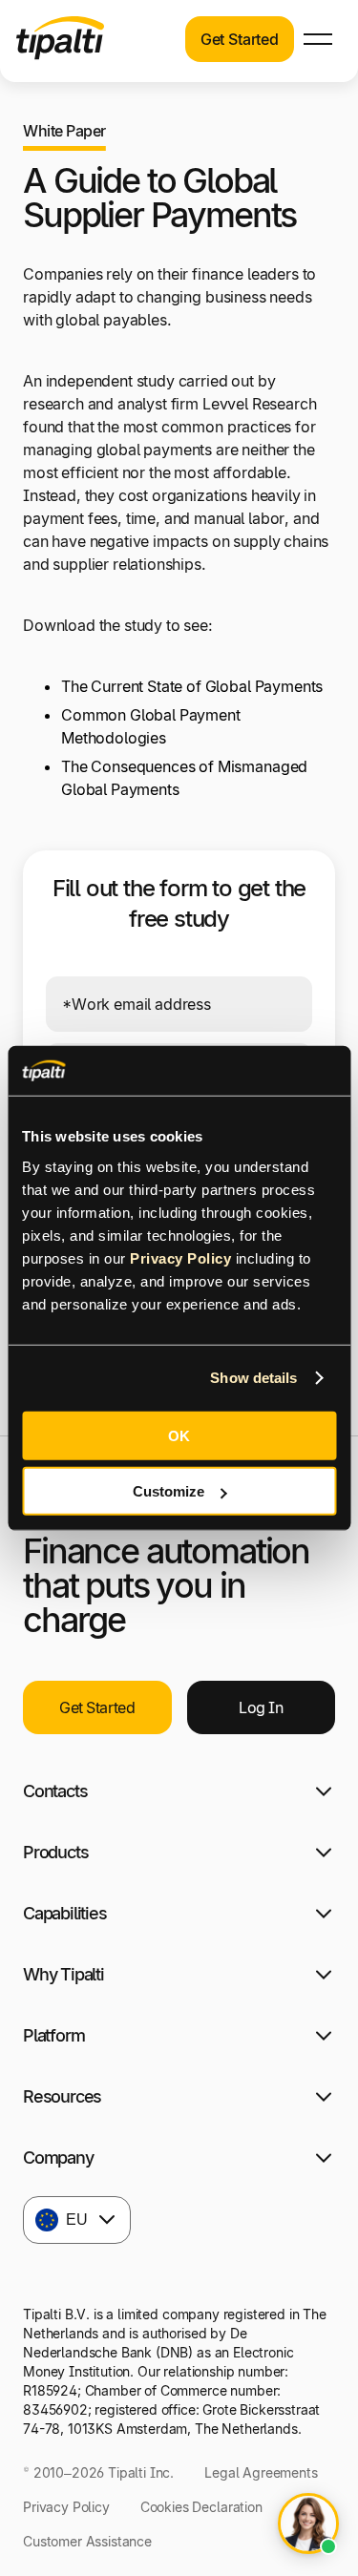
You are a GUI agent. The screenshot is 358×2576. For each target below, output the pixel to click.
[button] (318, 39)
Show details (253, 1378)
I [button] (261, 1832)
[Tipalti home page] (60, 54)
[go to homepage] (67, 1606)
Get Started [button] (240, 39)
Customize (168, 1491)
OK (179, 1435)
